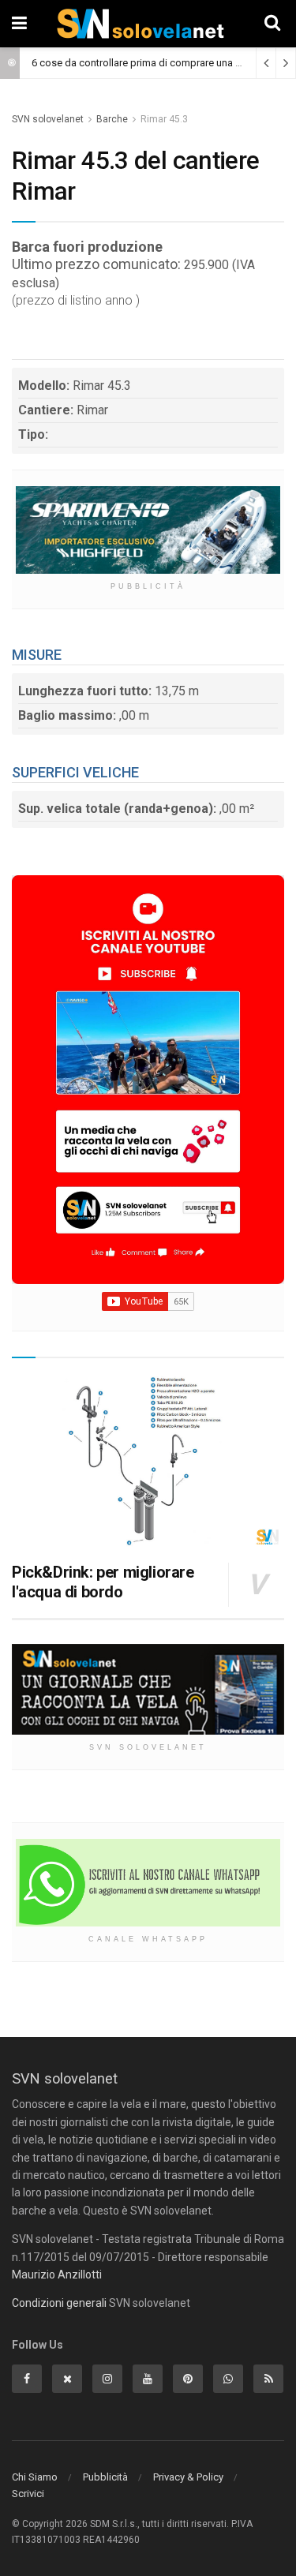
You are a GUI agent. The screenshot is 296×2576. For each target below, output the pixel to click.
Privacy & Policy (188, 2477)
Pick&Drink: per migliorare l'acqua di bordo (103, 1582)
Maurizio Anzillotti (57, 2275)
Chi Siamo (35, 2477)
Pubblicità (105, 2477)
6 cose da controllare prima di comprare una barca (146, 63)
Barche (112, 119)
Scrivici (28, 2494)
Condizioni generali (59, 2303)
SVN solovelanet (48, 119)
